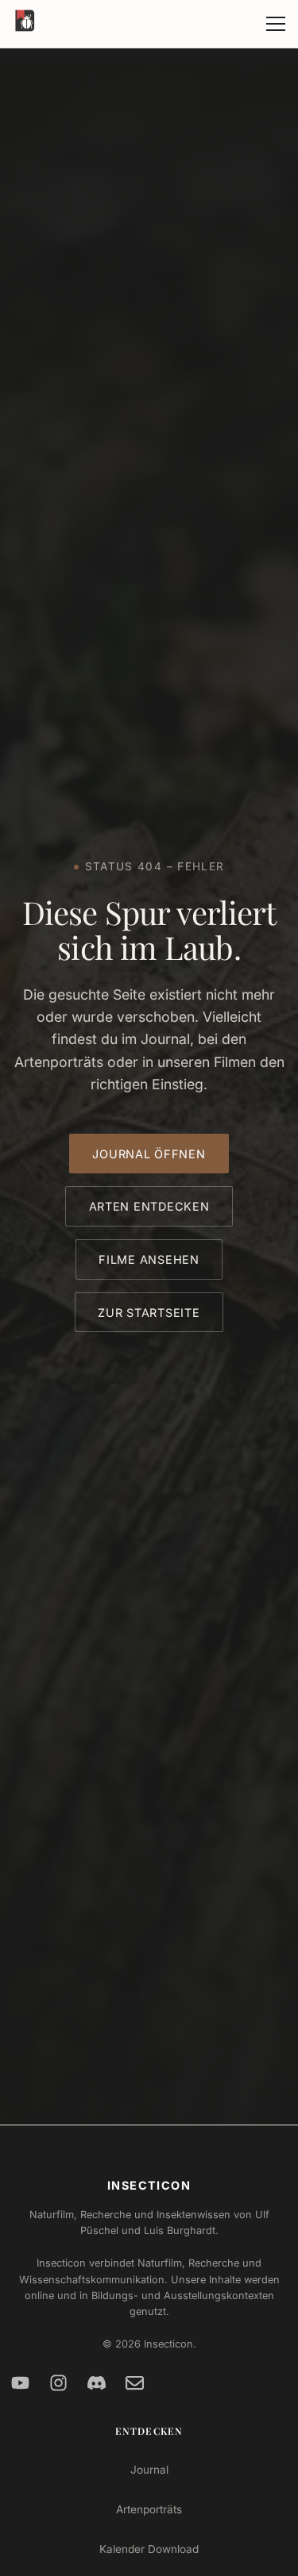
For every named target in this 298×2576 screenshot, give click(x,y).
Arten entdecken (149, 1206)
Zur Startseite (149, 1313)
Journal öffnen (149, 1154)
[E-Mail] (135, 2383)
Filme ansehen (149, 1259)
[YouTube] (21, 2383)
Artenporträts (149, 2509)
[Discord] (97, 2383)
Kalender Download (149, 2549)
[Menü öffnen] (276, 24)
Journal (149, 2470)
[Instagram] (59, 2383)
